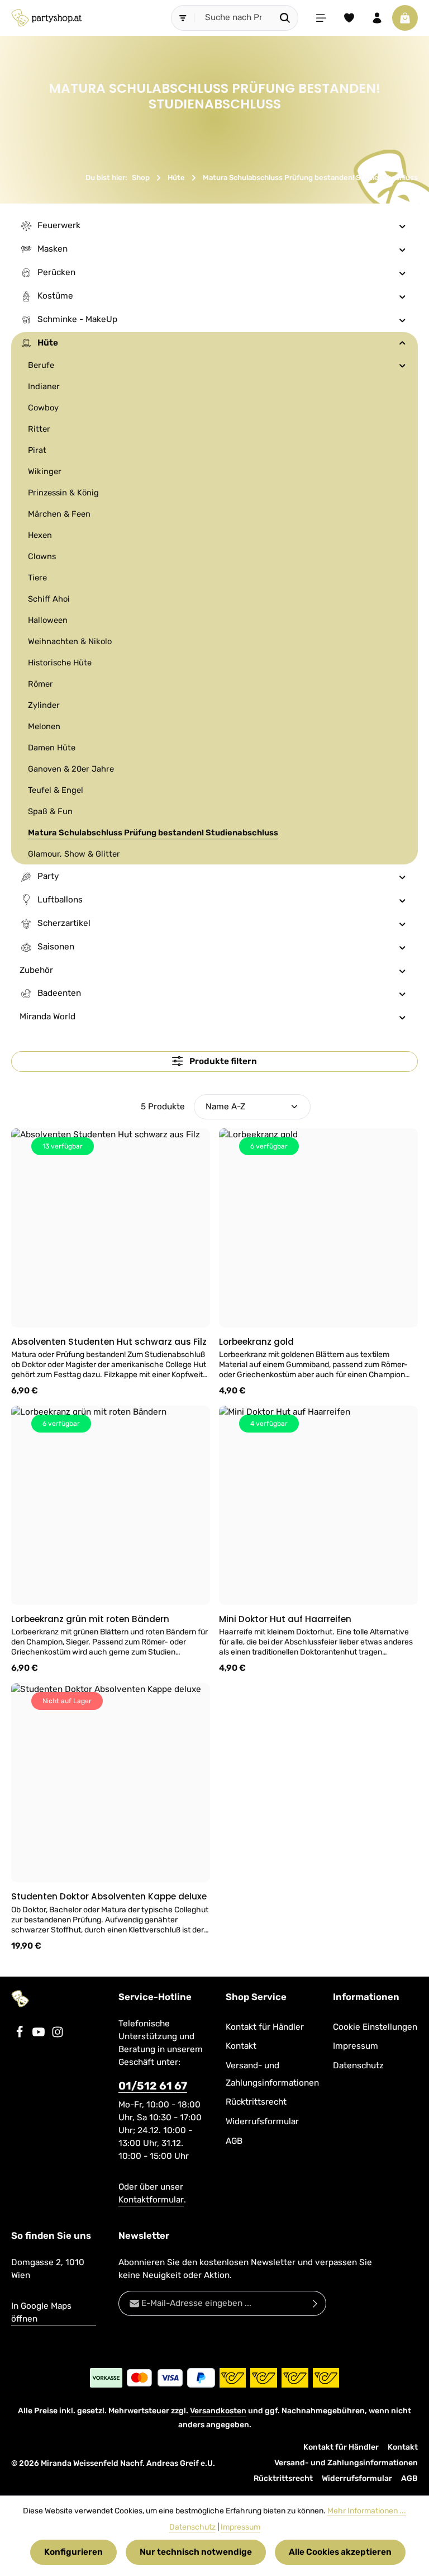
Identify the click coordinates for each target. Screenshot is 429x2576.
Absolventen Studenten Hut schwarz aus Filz (109, 1342)
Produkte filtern (222, 1061)
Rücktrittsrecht (256, 2102)
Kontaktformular (151, 2200)
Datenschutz (358, 2065)
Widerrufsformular (262, 2121)
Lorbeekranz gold (256, 1342)
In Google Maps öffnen (41, 2312)
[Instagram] (58, 2035)
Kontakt (241, 2046)
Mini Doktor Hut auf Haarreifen (285, 1619)
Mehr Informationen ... (367, 2511)
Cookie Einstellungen (375, 2027)
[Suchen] (285, 18)
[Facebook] (21, 2035)
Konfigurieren (73, 2552)
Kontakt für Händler (265, 2027)
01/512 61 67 (153, 2086)
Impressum (356, 2046)
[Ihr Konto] (377, 18)
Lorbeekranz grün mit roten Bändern (90, 1619)
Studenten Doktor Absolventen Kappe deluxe (109, 1896)
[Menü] (321, 18)
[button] (402, 226)
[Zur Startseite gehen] (46, 18)
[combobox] (233, 18)
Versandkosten (218, 2411)
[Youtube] (40, 2035)
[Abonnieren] (315, 2303)
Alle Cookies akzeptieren (340, 2552)
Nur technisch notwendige (196, 2552)
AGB (234, 2141)
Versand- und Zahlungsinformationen (272, 2074)
